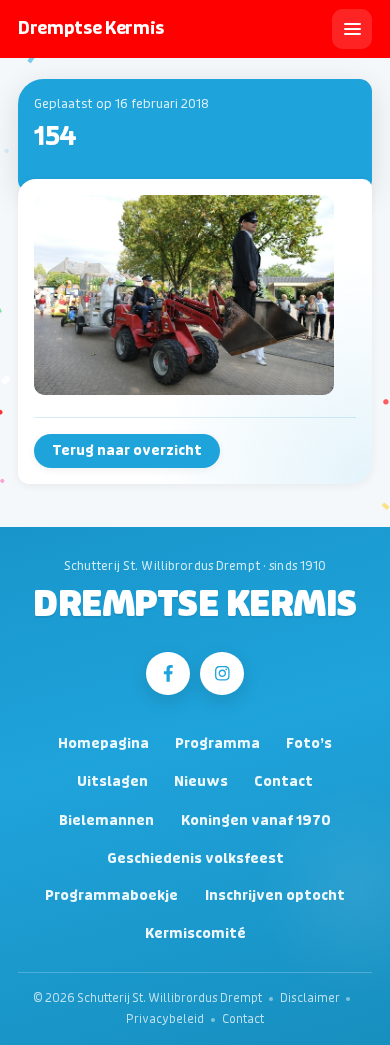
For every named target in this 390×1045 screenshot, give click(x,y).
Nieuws (201, 781)
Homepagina (103, 743)
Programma (217, 743)
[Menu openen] (352, 29)
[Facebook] (167, 673)
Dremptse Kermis (194, 605)
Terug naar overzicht (127, 450)
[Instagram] (221, 673)
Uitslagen (112, 781)
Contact (283, 781)
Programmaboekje (111, 895)
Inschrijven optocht (275, 895)
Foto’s (309, 743)
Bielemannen (106, 820)
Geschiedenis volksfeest (195, 858)
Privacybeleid (165, 1019)
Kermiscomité (195, 933)
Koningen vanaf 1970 (256, 820)
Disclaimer (310, 998)
